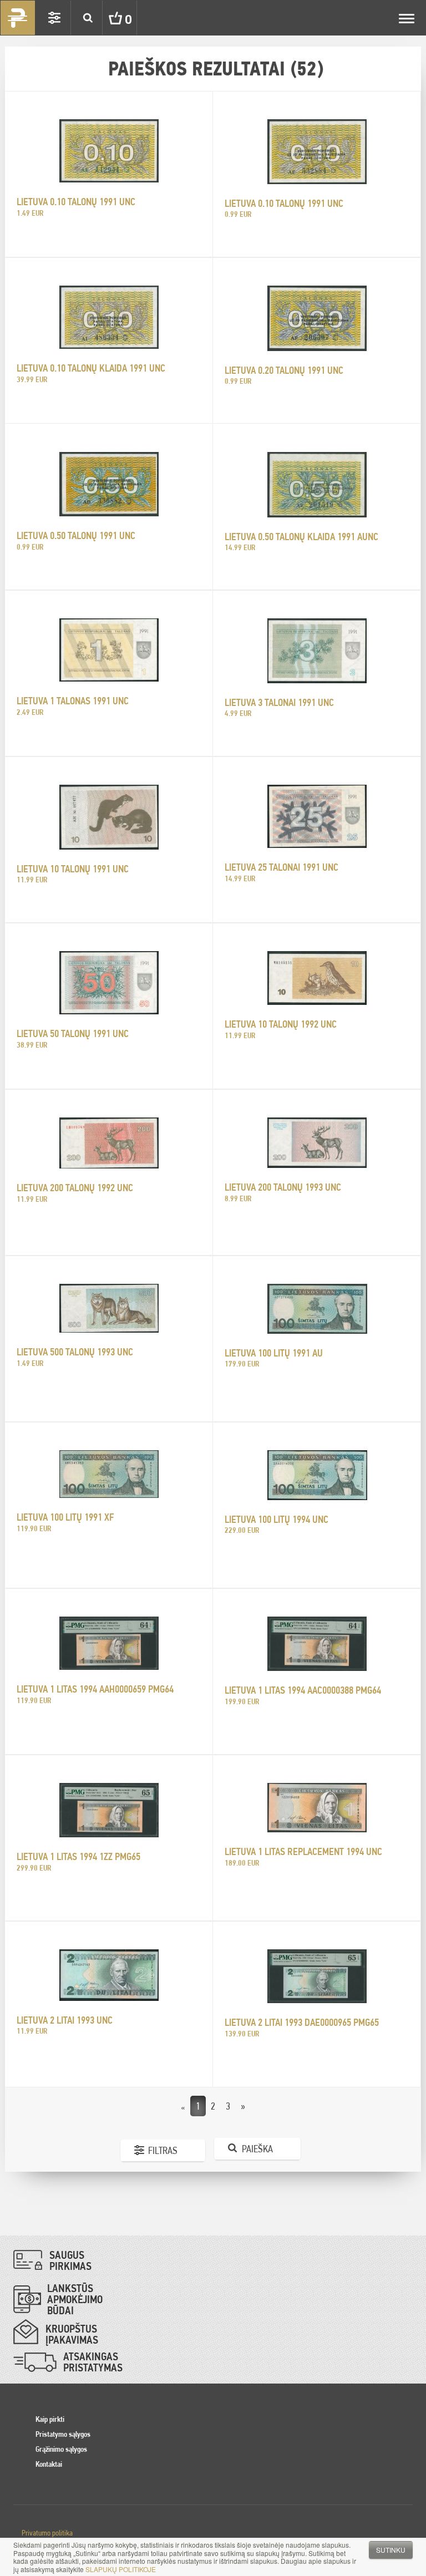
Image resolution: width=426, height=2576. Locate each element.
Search (88, 18)
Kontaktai (49, 2464)
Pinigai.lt (18, 18)
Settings (54, 18)
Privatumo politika (47, 2533)
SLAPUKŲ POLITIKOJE (121, 2569)
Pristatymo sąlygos (63, 2434)
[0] (107, 18)
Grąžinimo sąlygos (61, 2449)
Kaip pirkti (50, 2419)
